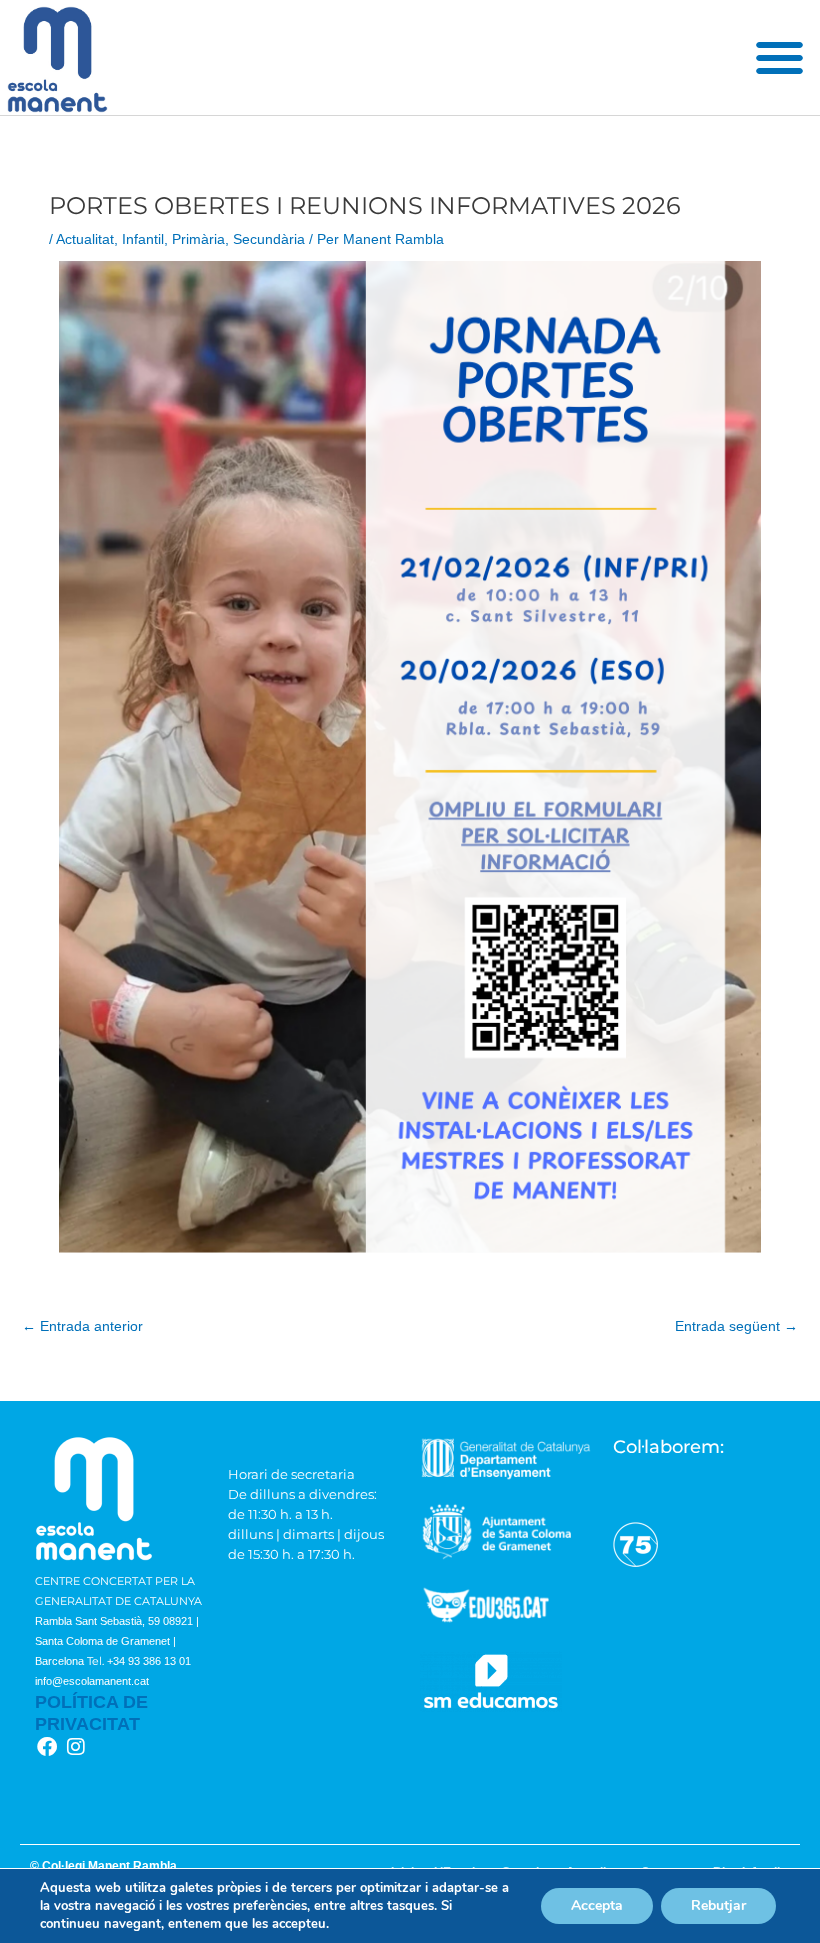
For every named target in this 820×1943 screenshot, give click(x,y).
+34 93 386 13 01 (149, 1661)
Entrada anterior (82, 1326)
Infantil (143, 239)
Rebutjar (718, 1905)
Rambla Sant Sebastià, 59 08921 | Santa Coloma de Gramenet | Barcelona (117, 1641)
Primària (198, 239)
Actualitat (85, 239)
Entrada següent (736, 1326)
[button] (779, 57)
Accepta (597, 1905)
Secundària (269, 239)
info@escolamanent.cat (92, 1681)
